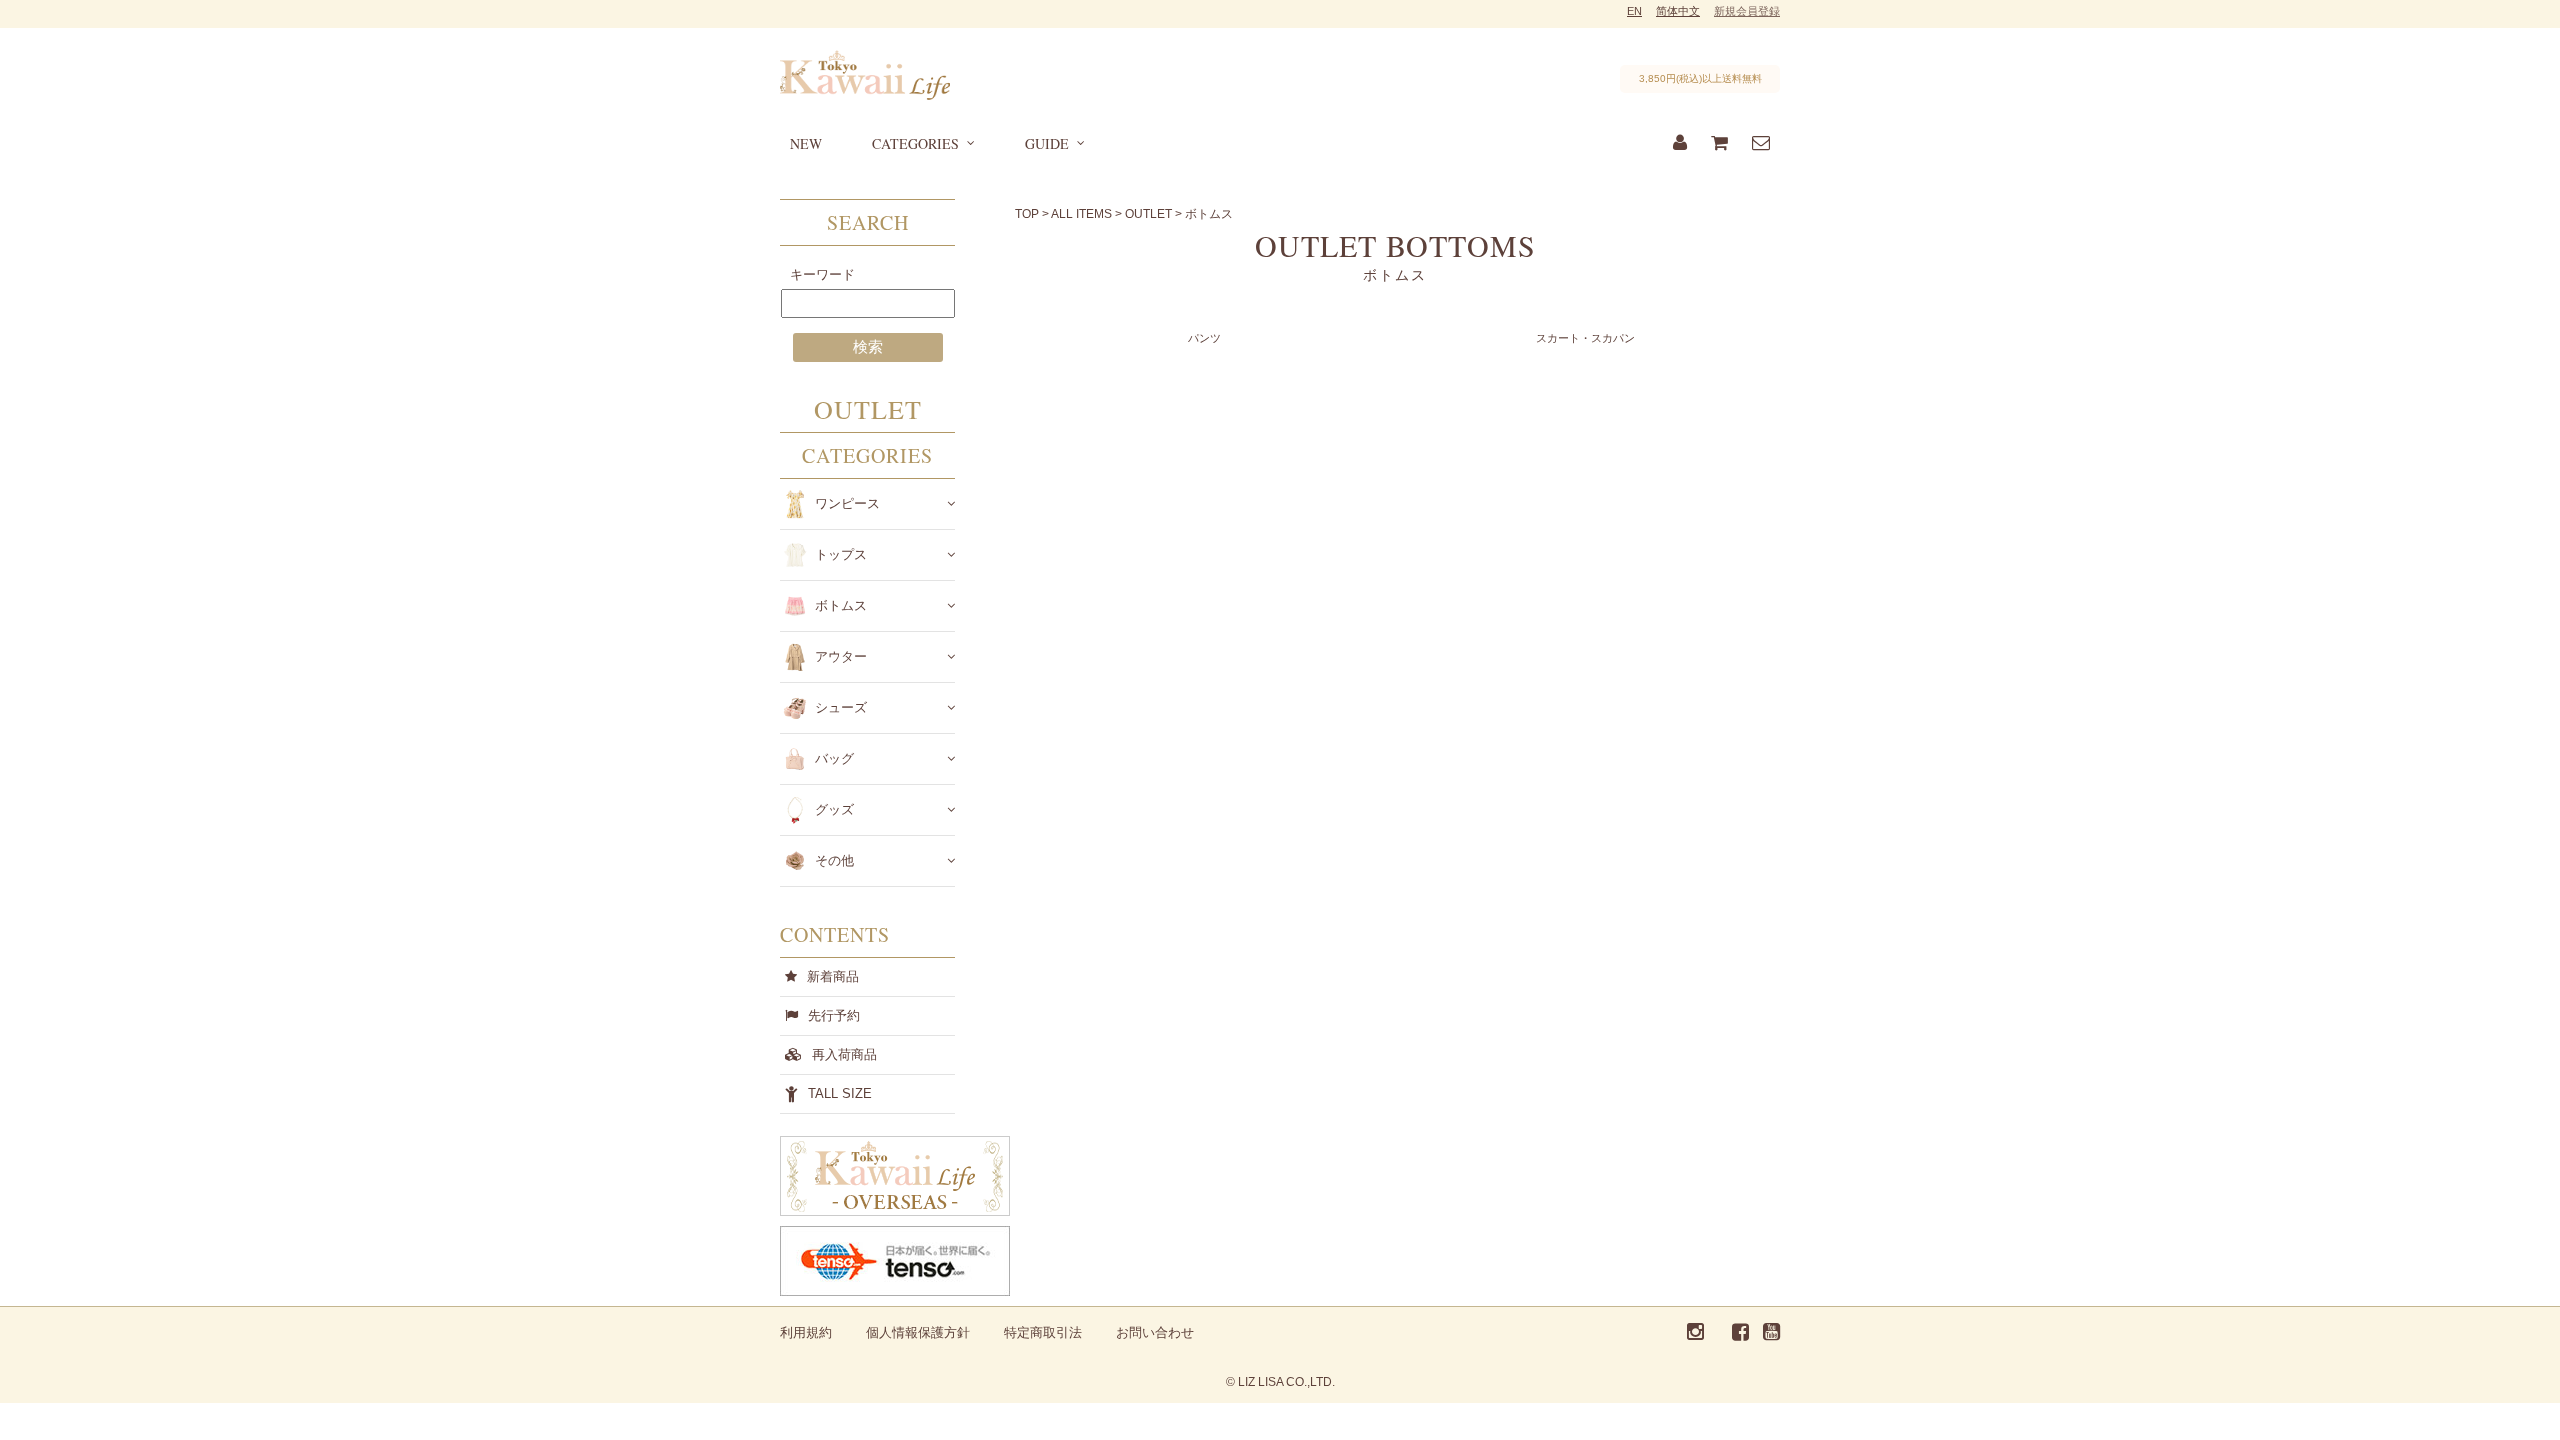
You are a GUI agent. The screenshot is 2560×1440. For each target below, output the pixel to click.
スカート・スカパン (1585, 338)
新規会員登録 (1747, 11)
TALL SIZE (840, 1093)
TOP (1027, 214)
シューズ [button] (841, 707)
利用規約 (806, 1332)
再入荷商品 (844, 1054)
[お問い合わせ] (1761, 144)
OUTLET (1148, 214)
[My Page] (1680, 144)
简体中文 (1678, 11)
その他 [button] (834, 860)
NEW (806, 143)
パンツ (1204, 338)
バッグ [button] (834, 758)
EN (1634, 11)
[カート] (1719, 144)
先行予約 (834, 1015)
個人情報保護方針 (918, 1332)
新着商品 (833, 976)
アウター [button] (841, 656)
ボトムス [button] (841, 605)
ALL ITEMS (1081, 214)
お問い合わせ (1155, 1332)
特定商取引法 (1043, 1332)
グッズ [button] (834, 809)
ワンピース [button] (847, 503)
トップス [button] (841, 554)
